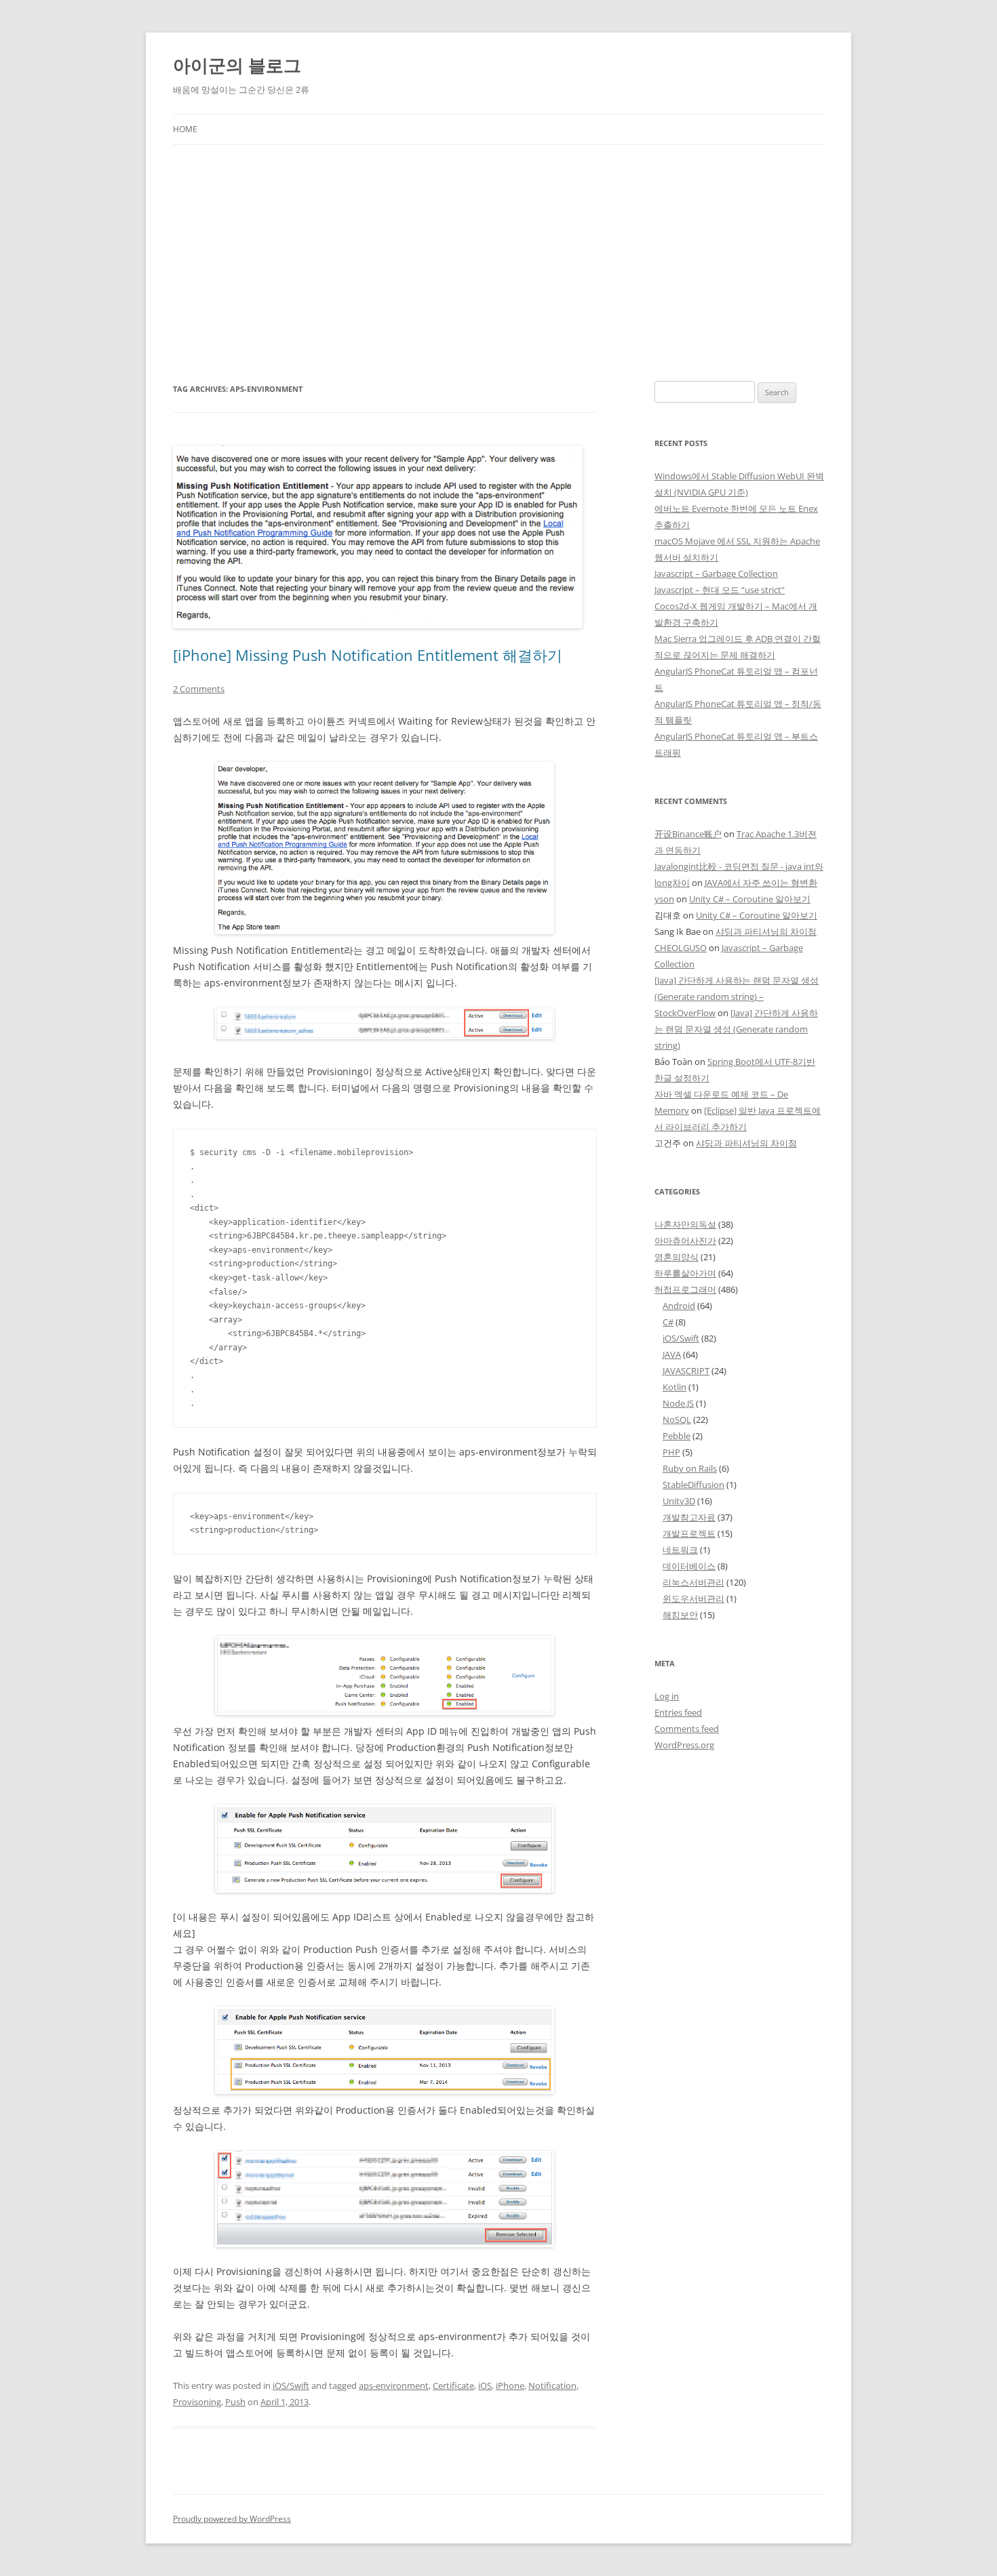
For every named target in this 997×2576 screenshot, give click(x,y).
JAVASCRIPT (686, 1371)
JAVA (672, 1354)
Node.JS (678, 1403)
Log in (667, 1696)
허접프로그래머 (685, 1289)
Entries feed (678, 1712)
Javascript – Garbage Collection (716, 573)
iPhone (510, 2386)
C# (668, 1322)
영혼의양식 (677, 1257)
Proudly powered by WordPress (232, 2519)
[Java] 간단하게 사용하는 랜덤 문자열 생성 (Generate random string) (736, 1029)
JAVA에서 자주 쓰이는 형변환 (761, 883)
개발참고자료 (689, 1517)
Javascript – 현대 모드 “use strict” (720, 590)
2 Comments (199, 689)
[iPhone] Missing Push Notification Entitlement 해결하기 (368, 655)
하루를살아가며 (685, 1273)
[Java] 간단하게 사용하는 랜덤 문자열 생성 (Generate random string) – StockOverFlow (737, 997)
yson (664, 899)
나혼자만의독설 (685, 1224)
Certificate (453, 2386)
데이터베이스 (689, 1566)
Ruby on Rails (690, 1468)
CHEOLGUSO (681, 948)
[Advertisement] (498, 263)
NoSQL (677, 1420)
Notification (552, 2386)
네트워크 (680, 1550)
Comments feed (687, 1729)
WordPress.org (684, 1745)
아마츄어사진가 (685, 1241)
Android (679, 1306)
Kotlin (675, 1387)
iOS (485, 2386)
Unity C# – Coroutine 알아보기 (750, 899)
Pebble (677, 1436)
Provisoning (197, 2402)
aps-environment (394, 2386)
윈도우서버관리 (693, 1598)
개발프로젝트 (689, 1533)
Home (185, 129)
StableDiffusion (693, 1485)
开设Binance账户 (688, 834)
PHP (671, 1452)
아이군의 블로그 (237, 65)
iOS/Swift (291, 2386)
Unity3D (679, 1501)
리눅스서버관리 (693, 1582)
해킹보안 (680, 1615)
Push (235, 2402)
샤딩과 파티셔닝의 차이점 (766, 931)
